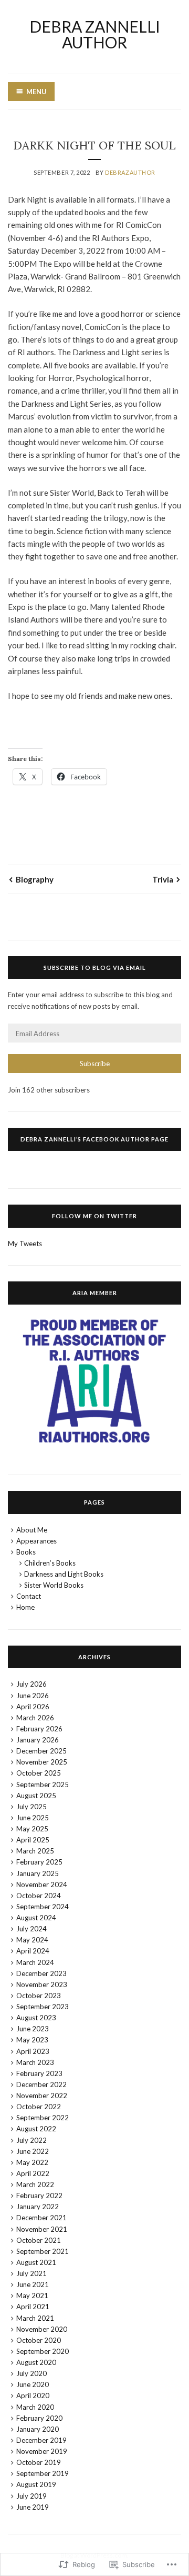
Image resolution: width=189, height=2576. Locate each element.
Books (26, 1552)
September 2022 (43, 2118)
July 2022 (31, 2140)
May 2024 (32, 1940)
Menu (36, 92)
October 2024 (39, 1896)
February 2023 (39, 2073)
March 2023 (35, 2062)
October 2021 (39, 2240)
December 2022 (41, 2084)
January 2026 (38, 1740)
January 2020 (38, 2429)
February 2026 (39, 1729)
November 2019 (42, 2451)
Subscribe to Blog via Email (95, 968)
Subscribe (95, 1064)
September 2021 (43, 2251)
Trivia (163, 879)
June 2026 (33, 1696)
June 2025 (33, 1818)
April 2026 (33, 1707)
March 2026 (35, 1718)
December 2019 (41, 2440)
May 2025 (32, 1829)
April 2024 (33, 1951)
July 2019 (31, 2496)
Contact (29, 1596)
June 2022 (33, 2151)
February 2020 (39, 2418)
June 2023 (33, 2029)
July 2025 (31, 1807)
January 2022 (38, 2207)
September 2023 (43, 2007)
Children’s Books (50, 1563)
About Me (32, 1530)
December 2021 (41, 2218)
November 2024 (42, 1885)
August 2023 (36, 2018)
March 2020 (35, 2407)
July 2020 (31, 2373)
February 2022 (39, 2196)
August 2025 (36, 1796)
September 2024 (43, 1907)
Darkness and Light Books (64, 1574)
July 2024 (31, 1929)
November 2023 (42, 1984)
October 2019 (39, 2462)
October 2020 (39, 2340)
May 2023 (32, 2040)
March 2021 (35, 2318)
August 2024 (36, 1918)
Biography (35, 879)
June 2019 (33, 2507)
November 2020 (42, 2329)
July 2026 (31, 1684)
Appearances (36, 1541)
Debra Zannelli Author (95, 34)
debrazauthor (130, 172)
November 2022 (42, 2096)
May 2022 (32, 2162)
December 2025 (41, 1751)
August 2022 (36, 2129)
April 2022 (33, 2173)
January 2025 (38, 1873)
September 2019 (43, 2473)
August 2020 (36, 2362)
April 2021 (33, 2307)
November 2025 (42, 1762)
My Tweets (25, 1244)
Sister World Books (54, 1585)
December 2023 (41, 1973)
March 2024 (35, 1962)
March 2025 (35, 1851)
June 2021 (33, 2284)
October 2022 (39, 2107)
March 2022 (35, 2184)
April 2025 (33, 1840)
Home (25, 1607)
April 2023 (33, 2051)
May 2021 (32, 2296)
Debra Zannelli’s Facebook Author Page (94, 1139)
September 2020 (43, 2351)
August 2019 (36, 2484)
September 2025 (43, 1785)
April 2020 (33, 2395)
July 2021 (31, 2273)
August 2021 (36, 2262)
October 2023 (39, 1996)
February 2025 (39, 1862)
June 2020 (33, 2384)
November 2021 (42, 2229)
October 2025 (39, 1773)
